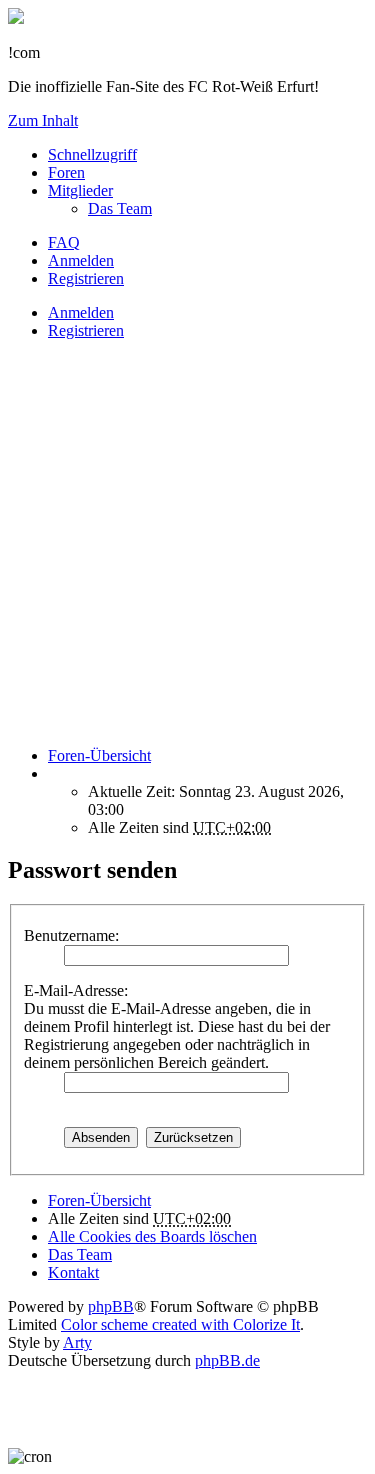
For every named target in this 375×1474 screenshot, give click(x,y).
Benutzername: (71, 935)
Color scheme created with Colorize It (180, 1324)
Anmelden (81, 312)
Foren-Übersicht (99, 1200)
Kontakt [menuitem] (73, 1272)
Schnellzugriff (92, 154)
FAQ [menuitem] (64, 242)
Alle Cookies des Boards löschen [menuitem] (152, 1236)
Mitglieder (80, 190)
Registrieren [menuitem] (86, 278)
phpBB (111, 1306)
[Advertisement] (187, 543)
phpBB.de (227, 1360)
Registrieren (86, 330)
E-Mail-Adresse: (76, 990)
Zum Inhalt (43, 120)
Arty (77, 1342)
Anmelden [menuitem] (81, 260)
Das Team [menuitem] (120, 208)
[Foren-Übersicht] (16, 18)
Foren (66, 172)
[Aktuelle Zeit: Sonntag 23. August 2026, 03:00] (54, 773)
